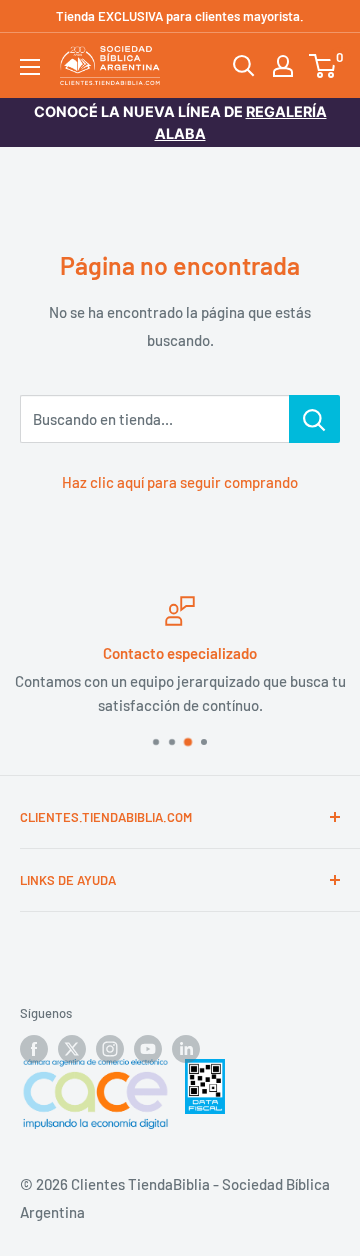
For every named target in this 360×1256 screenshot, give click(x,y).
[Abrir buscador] (244, 66)
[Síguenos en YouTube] (148, 1049)
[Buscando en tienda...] (314, 419)
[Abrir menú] (30, 67)
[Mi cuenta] (283, 66)
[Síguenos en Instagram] (110, 1049)
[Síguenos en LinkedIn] (186, 1049)
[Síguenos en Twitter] (72, 1049)
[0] (323, 66)
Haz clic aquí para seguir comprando (180, 482)
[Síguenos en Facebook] (34, 1049)
